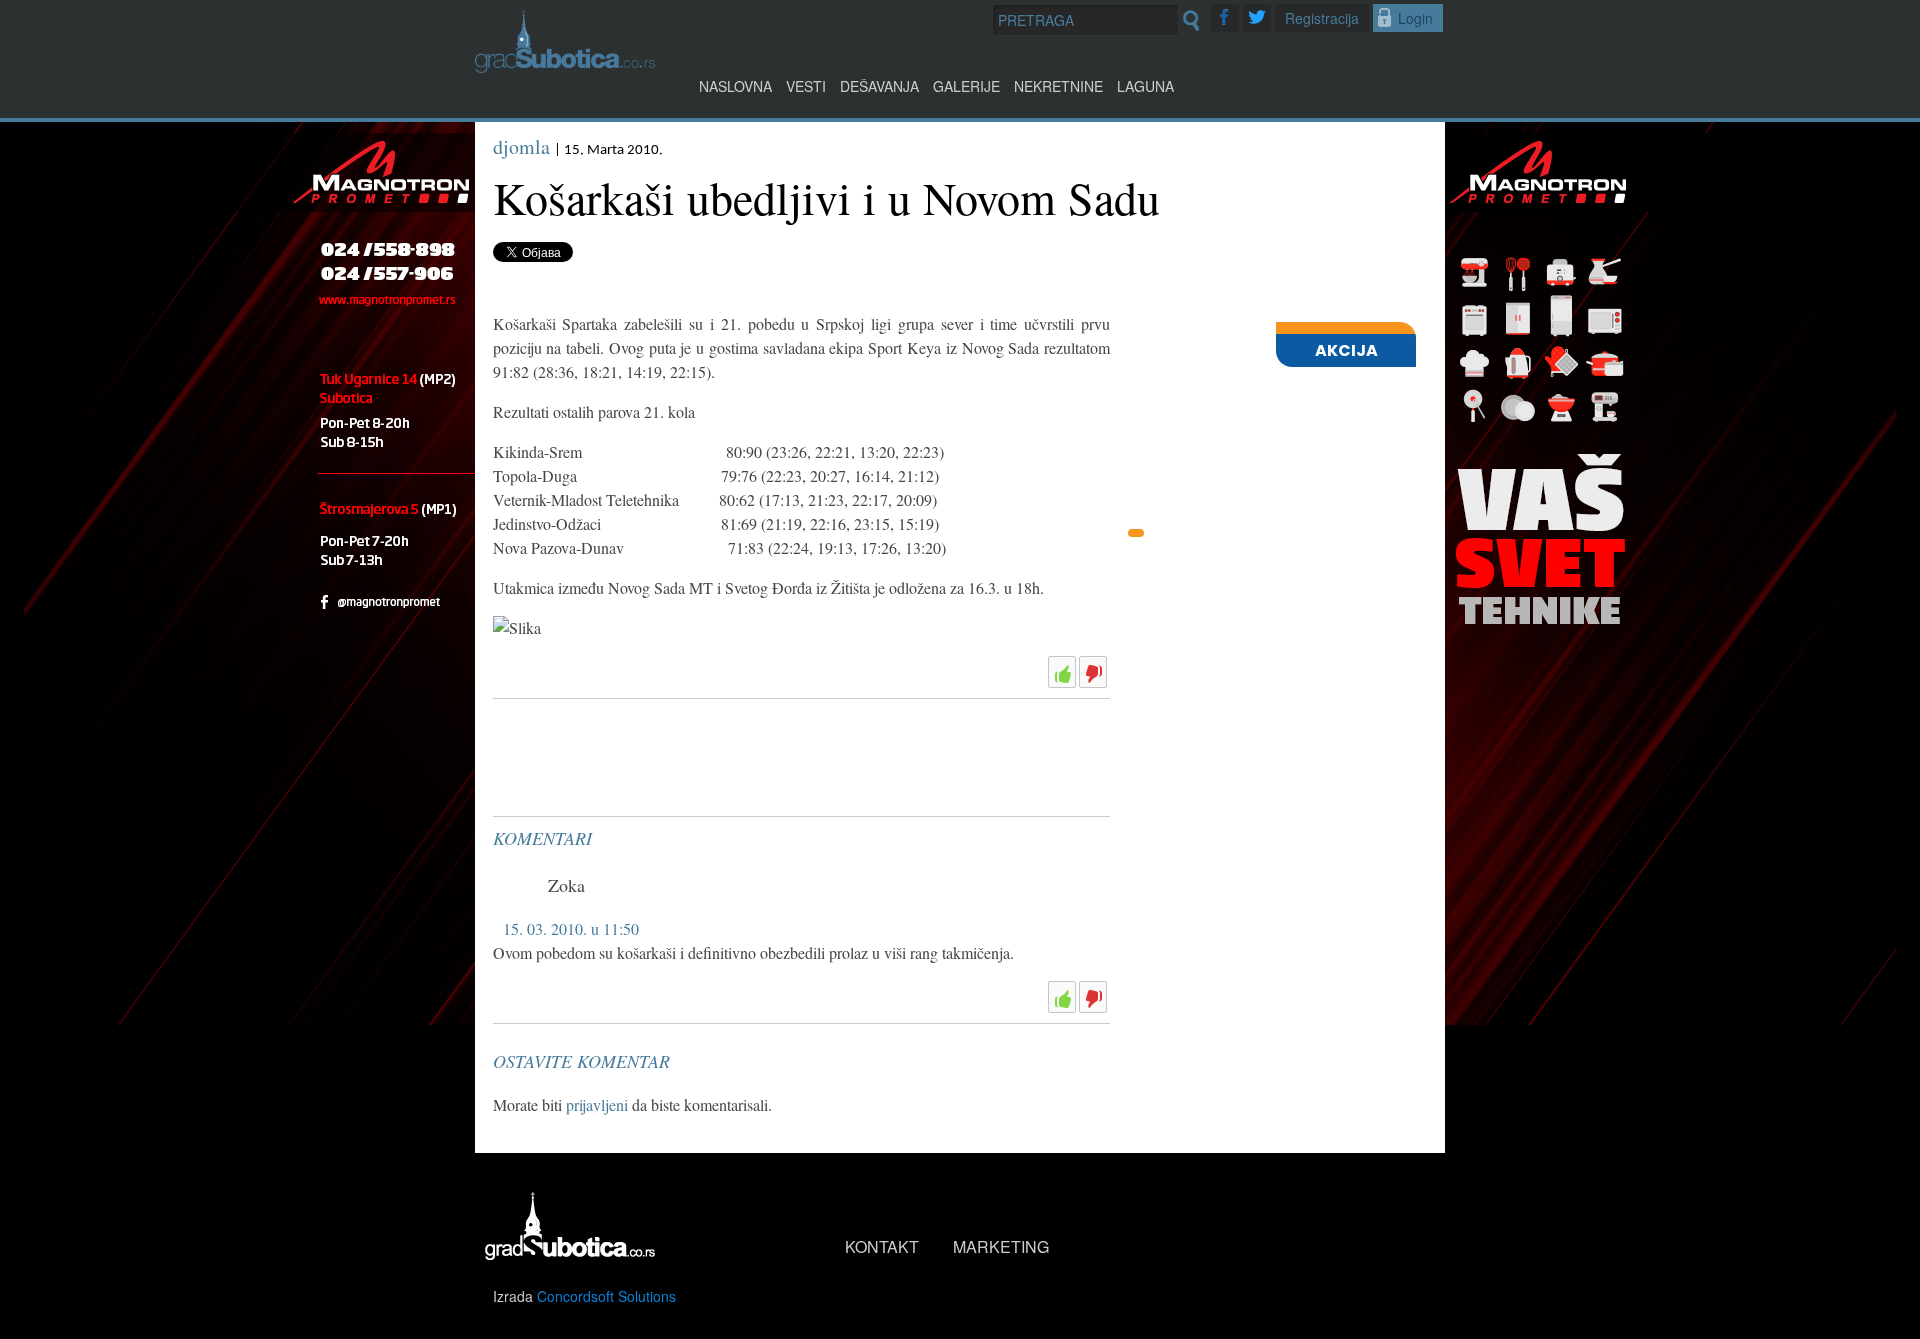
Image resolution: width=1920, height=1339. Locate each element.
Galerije (966, 86)
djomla (521, 146)
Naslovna (735, 86)
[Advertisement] (643, 757)
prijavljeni (597, 1104)
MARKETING (1001, 1246)
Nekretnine (1058, 86)
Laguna (1145, 86)
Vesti (806, 86)
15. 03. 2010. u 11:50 (571, 928)
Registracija (1322, 18)
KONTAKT (882, 1246)
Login (1415, 18)
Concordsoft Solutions (606, 1296)
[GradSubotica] (565, 66)
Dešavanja (879, 86)
